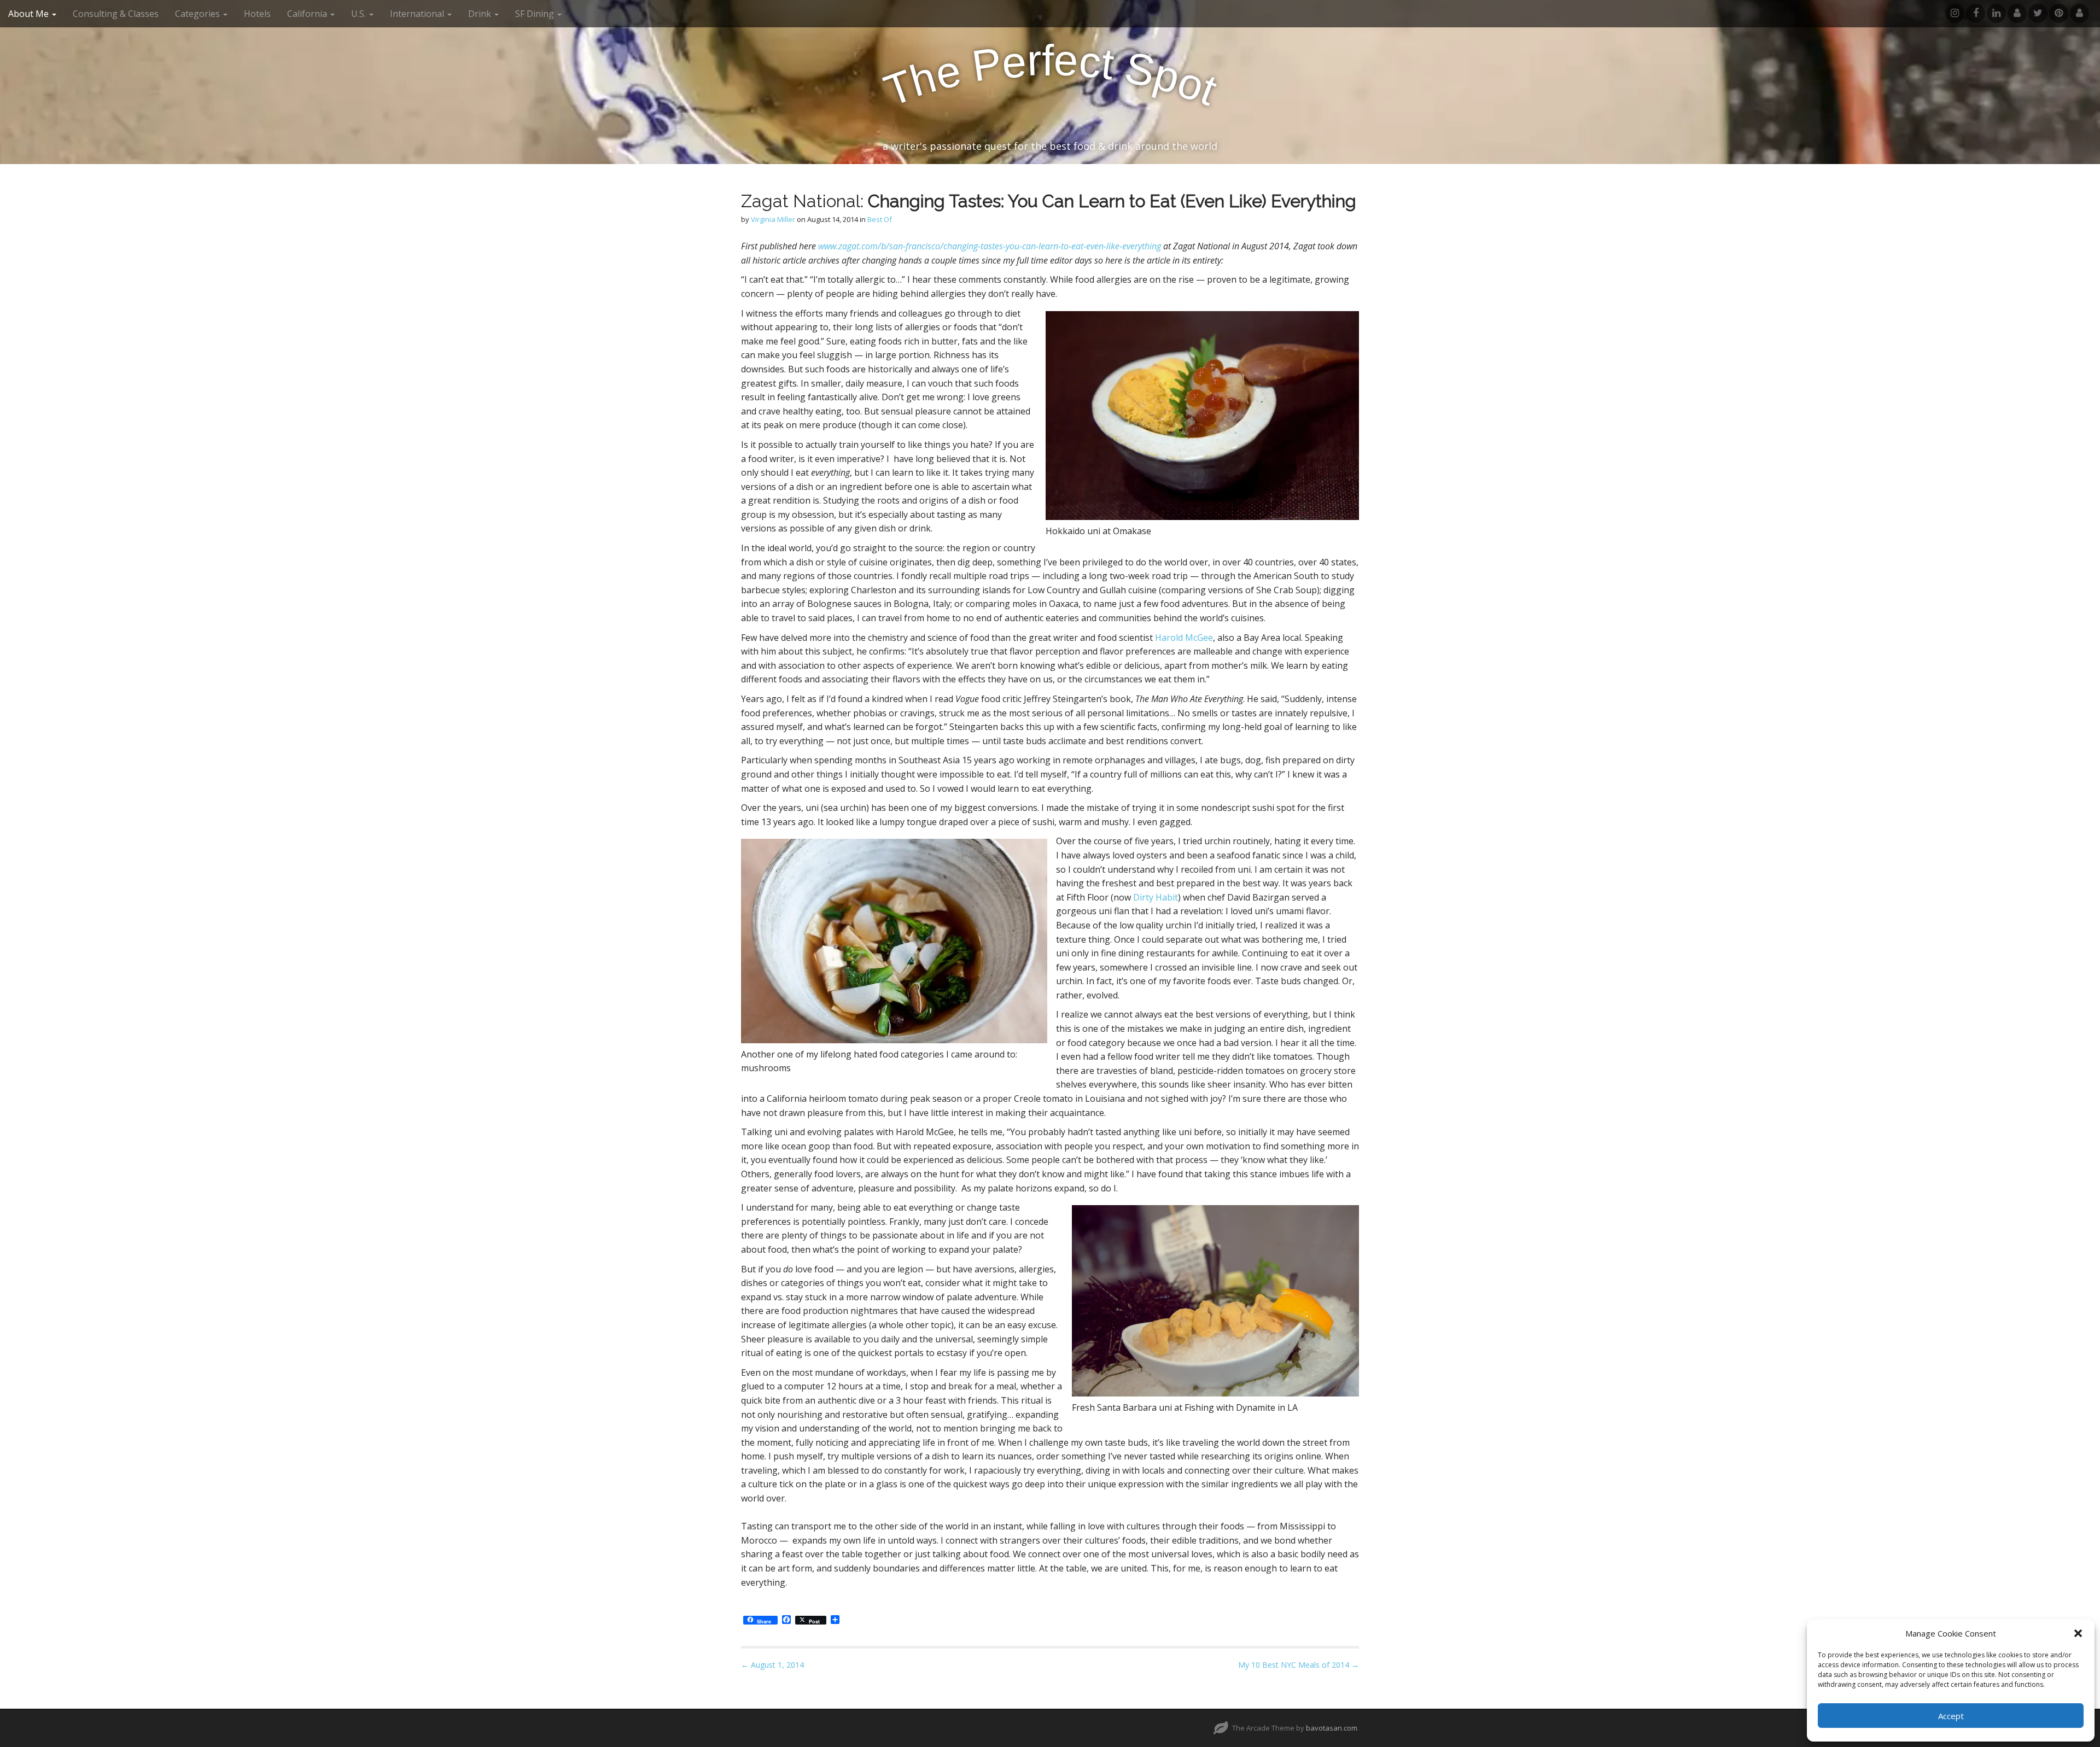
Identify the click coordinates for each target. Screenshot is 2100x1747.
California (308, 14)
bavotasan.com (1332, 1728)
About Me (30, 14)
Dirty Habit (1156, 897)
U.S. (360, 14)
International (418, 14)
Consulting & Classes (116, 14)
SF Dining (536, 14)
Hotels (257, 14)
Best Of (880, 219)
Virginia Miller (773, 219)
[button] (2078, 1633)
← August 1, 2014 (772, 1665)
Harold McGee (1184, 638)
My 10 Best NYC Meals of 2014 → (1299, 1665)
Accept (1951, 1716)
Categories (199, 14)
